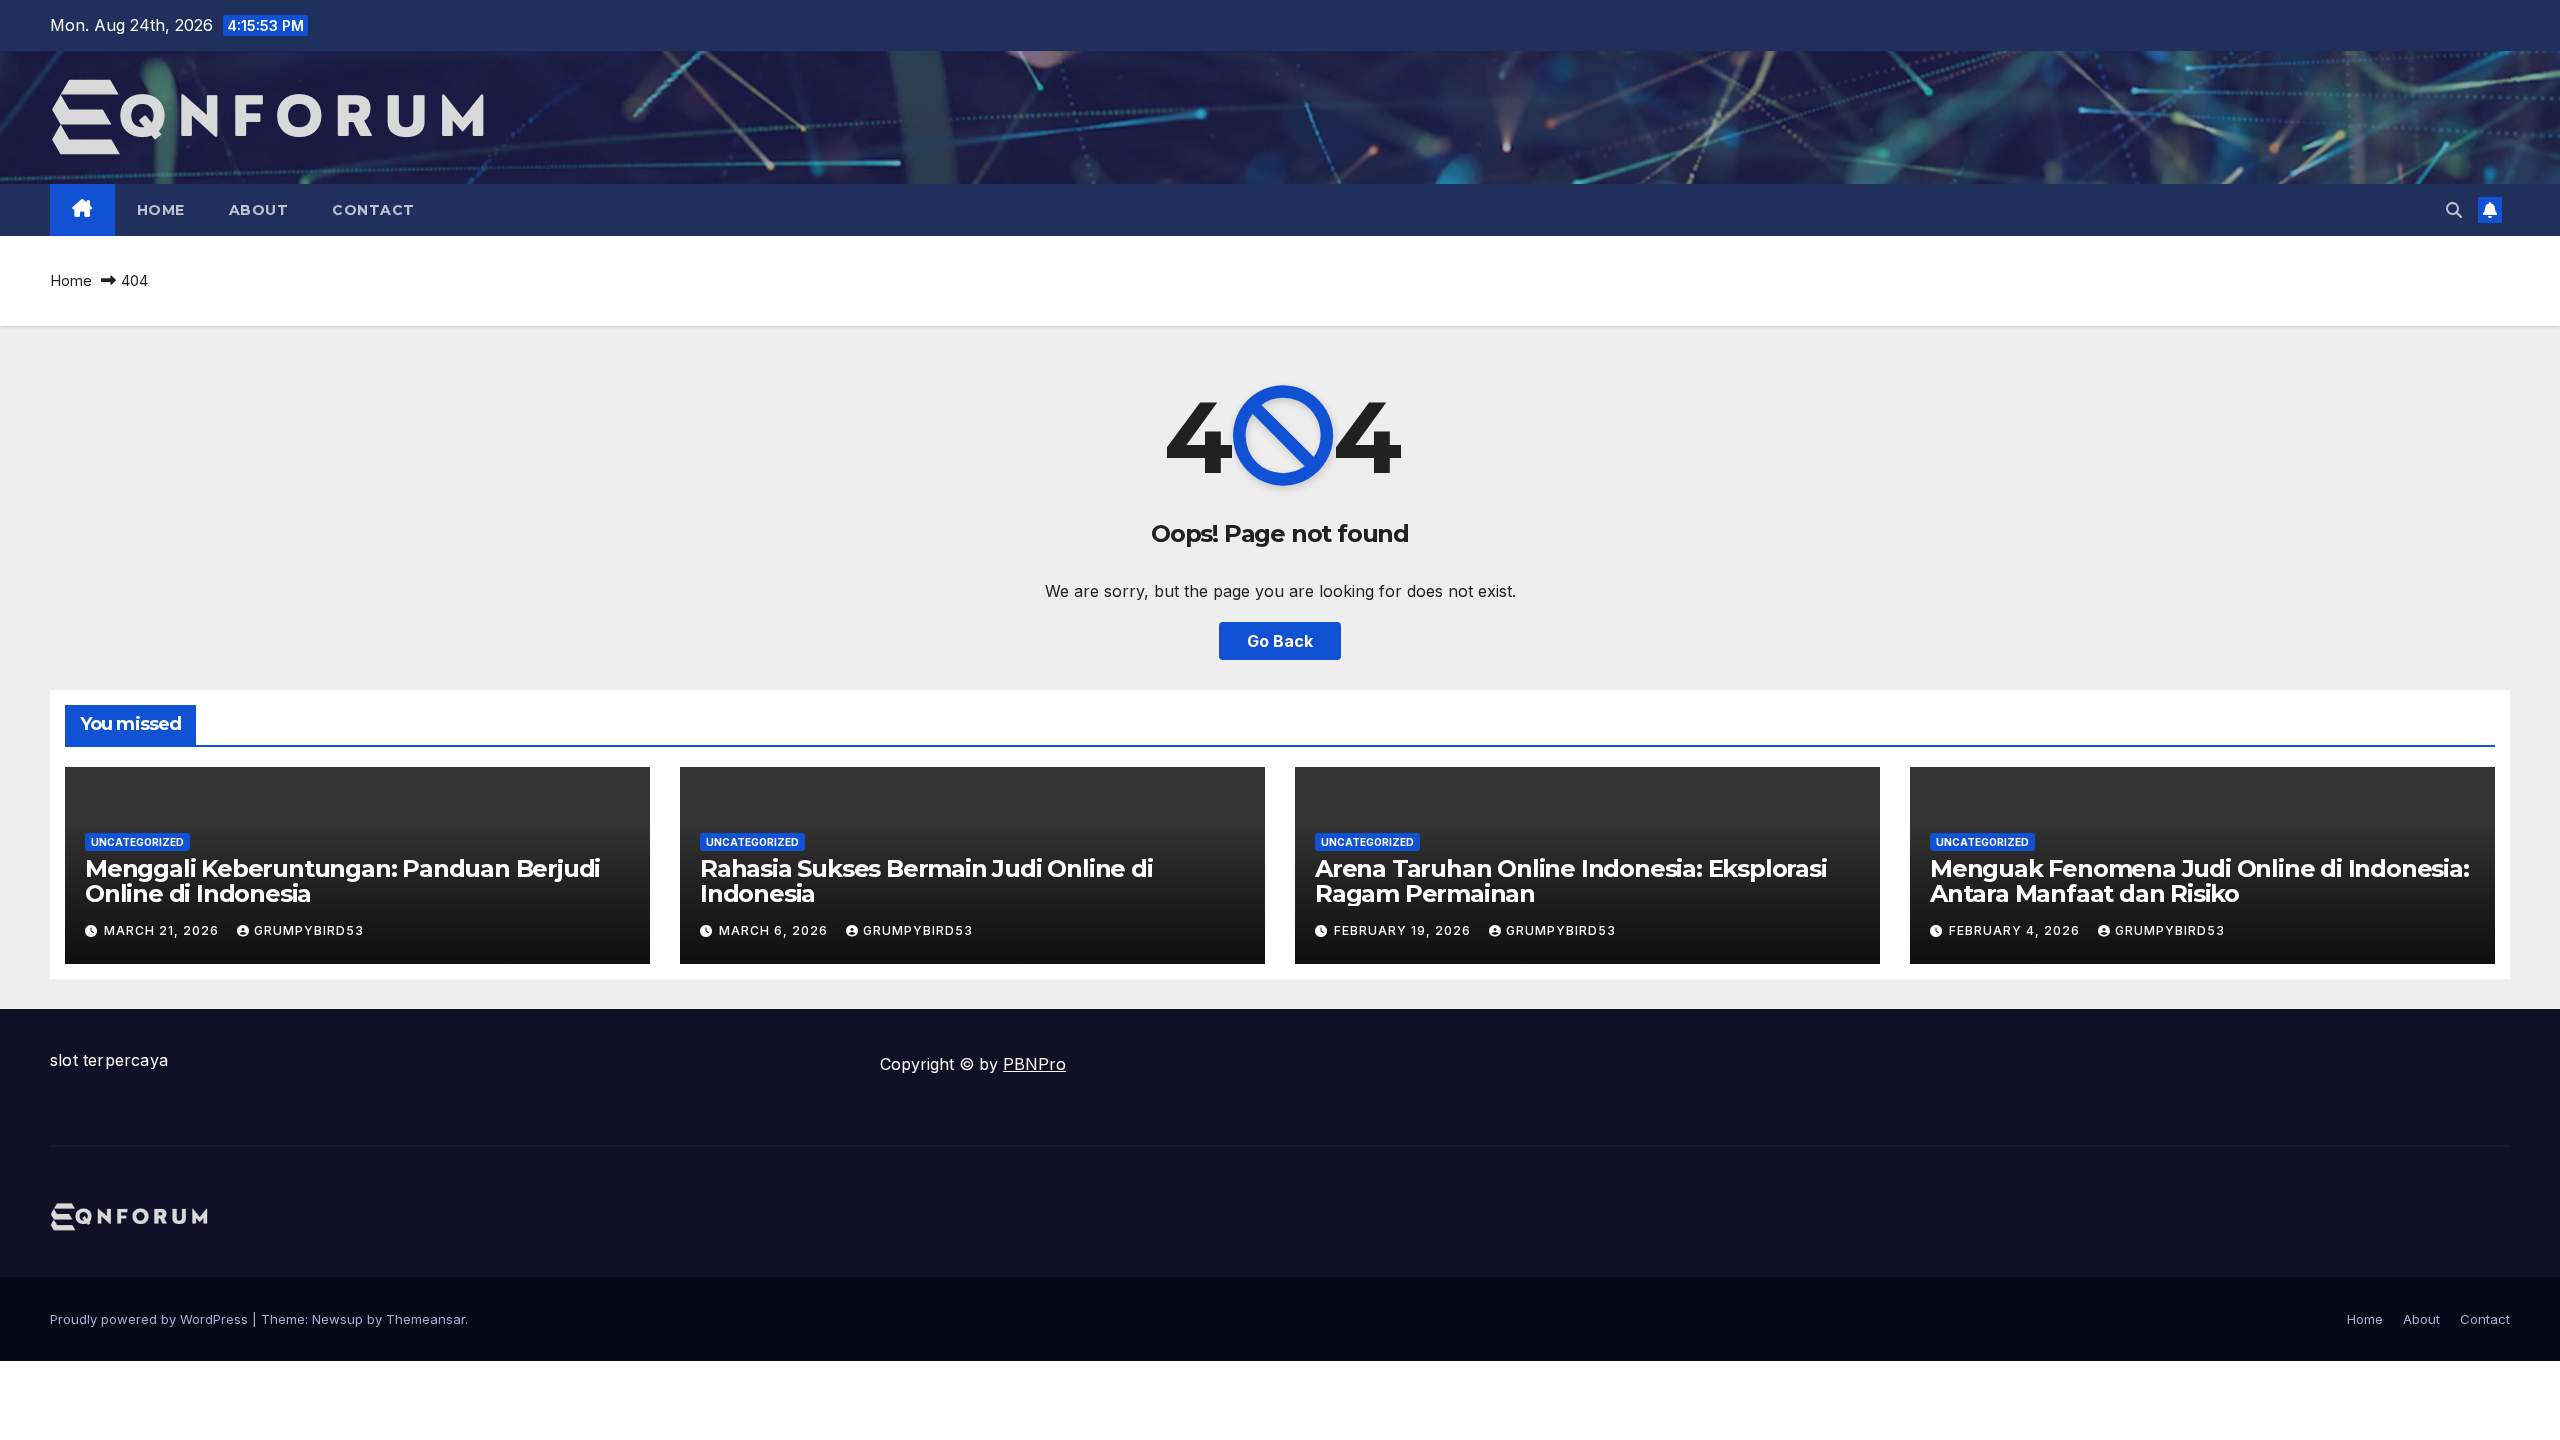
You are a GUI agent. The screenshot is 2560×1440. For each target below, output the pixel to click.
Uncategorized (137, 842)
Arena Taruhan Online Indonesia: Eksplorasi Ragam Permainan (1571, 881)
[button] (2454, 210)
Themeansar (425, 1319)
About (259, 210)
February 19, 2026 (1404, 930)
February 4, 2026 (2016, 930)
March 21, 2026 (163, 930)
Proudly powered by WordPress (151, 1319)
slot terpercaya (109, 1060)
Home (161, 210)
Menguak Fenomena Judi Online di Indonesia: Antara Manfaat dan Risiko (2199, 881)
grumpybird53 (309, 930)
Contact (373, 210)
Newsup (337, 1319)
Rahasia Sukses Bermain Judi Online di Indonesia (926, 881)
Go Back (1280, 641)
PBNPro (1034, 1064)
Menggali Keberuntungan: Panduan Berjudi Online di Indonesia (342, 881)
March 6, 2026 (775, 930)
